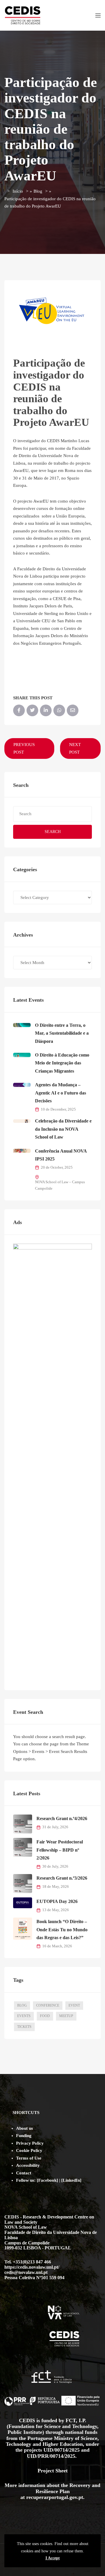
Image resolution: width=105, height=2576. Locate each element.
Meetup (66, 2016)
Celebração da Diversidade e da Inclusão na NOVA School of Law (63, 1129)
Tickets (24, 2027)
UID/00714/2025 (62, 2450)
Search (53, 832)
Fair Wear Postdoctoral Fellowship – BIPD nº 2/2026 (60, 1850)
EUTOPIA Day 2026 (57, 1901)
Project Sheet (53, 2471)
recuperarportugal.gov (52, 2497)
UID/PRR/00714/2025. (52, 2456)
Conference (48, 2005)
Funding (24, 2136)
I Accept (53, 2558)
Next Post (75, 748)
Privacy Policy (30, 2143)
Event (74, 2005)
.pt (80, 2497)
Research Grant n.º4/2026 (62, 1818)
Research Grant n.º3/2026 (62, 1878)
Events (24, 2016)
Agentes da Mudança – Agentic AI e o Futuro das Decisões (61, 1093)
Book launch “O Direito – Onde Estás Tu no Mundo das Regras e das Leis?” (62, 1930)
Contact (24, 2173)
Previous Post (24, 748)
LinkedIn (71, 2180)
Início (18, 191)
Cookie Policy (29, 2150)
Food (45, 2016)
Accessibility (28, 2165)
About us (24, 2128)
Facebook (47, 2180)
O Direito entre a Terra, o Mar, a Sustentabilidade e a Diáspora (62, 1033)
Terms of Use (29, 2158)
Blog (38, 191)
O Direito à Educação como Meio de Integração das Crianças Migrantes (62, 1063)
